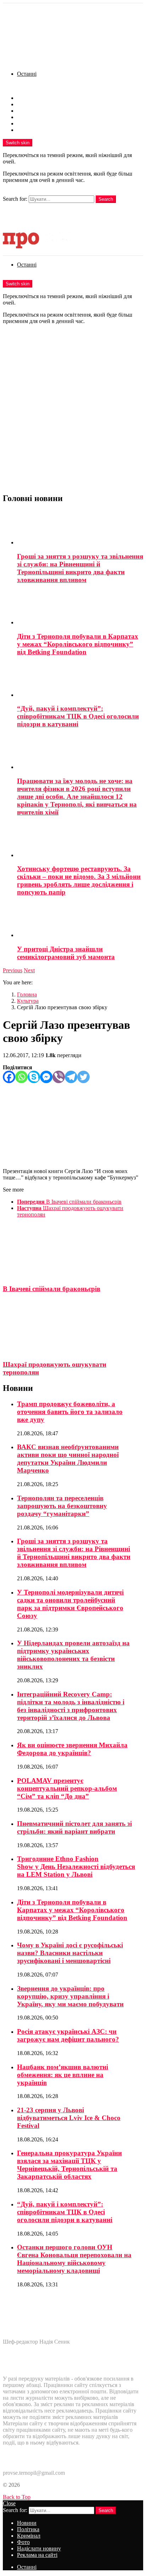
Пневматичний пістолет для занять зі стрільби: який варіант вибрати (74, 1827)
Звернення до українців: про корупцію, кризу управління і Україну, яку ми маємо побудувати (70, 1996)
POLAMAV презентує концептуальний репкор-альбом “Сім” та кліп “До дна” (67, 1788)
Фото (23, 117)
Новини (27, 98)
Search (106, 199)
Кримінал (29, 111)
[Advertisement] (73, 413)
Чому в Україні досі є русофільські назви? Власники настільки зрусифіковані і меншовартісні (70, 1953)
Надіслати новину (39, 123)
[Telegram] (71, 1077)
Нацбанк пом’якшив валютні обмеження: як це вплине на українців (63, 2075)
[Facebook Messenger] (46, 1077)
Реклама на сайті (37, 130)
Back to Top (17, 2497)
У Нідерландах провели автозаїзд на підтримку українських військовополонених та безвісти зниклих (73, 1655)
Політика (28, 104)
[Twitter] (83, 1077)
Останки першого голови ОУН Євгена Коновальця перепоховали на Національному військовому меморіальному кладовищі (74, 2259)
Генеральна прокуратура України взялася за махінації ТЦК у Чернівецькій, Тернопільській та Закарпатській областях (69, 2165)
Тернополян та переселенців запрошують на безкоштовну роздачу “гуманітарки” (62, 1506)
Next (29, 970)
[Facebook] (9, 1077)
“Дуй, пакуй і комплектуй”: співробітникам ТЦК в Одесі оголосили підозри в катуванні (78, 716)
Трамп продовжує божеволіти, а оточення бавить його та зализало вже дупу (70, 1412)
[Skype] (34, 1077)
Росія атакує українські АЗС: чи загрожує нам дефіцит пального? (68, 2035)
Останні (27, 74)
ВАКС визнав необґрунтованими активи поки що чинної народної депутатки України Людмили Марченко (68, 1459)
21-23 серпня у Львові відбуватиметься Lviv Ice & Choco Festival (69, 2118)
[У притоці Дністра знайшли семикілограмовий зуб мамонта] (80, 921)
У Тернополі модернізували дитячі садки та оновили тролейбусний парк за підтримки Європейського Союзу (70, 1604)
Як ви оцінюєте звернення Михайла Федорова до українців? (72, 1749)
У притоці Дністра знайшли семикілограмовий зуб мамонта (66, 953)
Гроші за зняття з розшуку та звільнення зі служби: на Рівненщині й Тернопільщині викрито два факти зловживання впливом (80, 568)
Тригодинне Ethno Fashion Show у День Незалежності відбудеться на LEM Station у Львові (76, 1867)
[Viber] (59, 1077)
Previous (13, 970)
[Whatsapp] (21, 1077)
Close (9, 2503)
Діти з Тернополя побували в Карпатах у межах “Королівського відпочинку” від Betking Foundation (78, 644)
